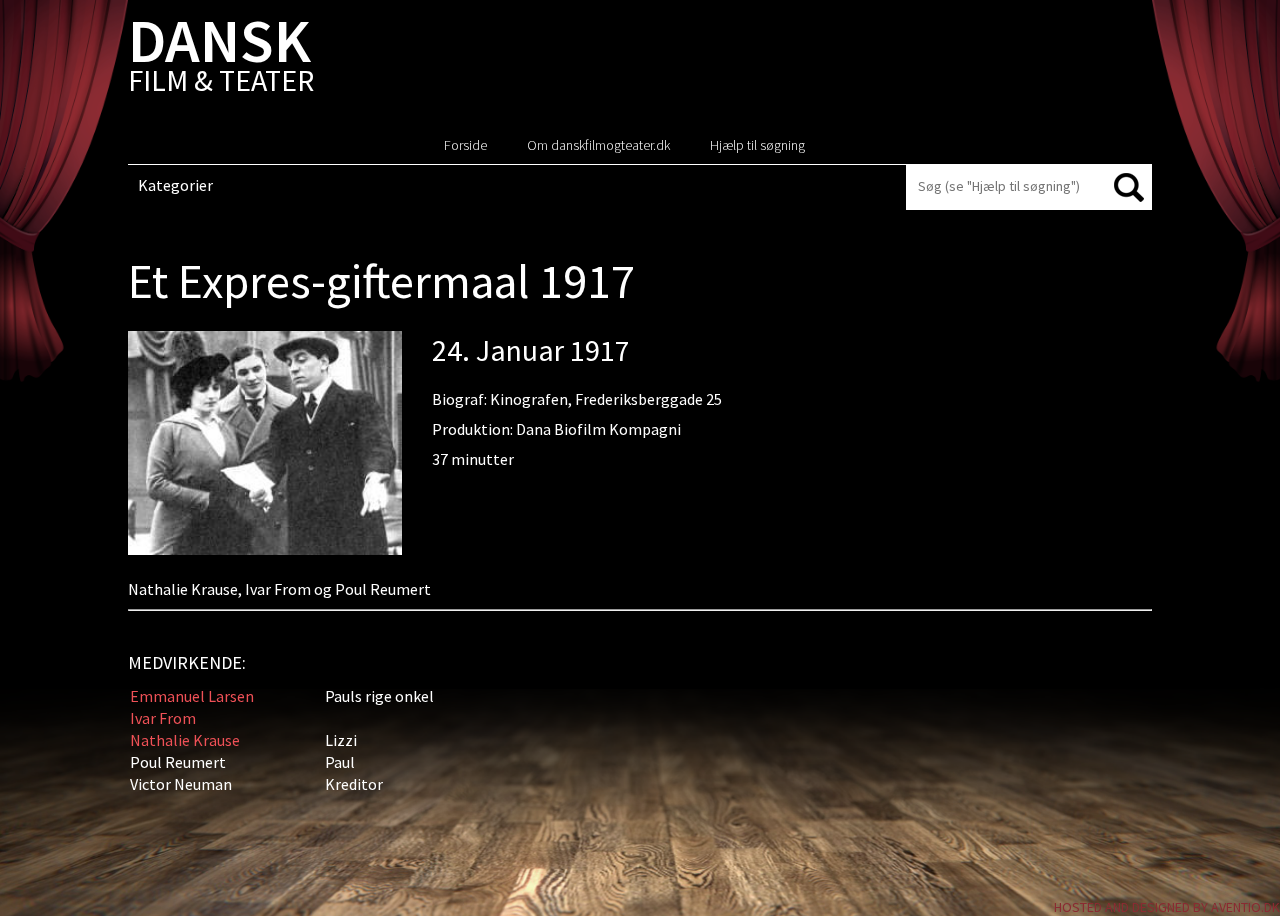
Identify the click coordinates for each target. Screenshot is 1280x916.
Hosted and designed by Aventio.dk (1167, 907)
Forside (465, 145)
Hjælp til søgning (757, 145)
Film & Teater (221, 59)
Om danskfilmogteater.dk (598, 145)
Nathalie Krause (185, 740)
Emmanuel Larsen (192, 696)
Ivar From (163, 718)
